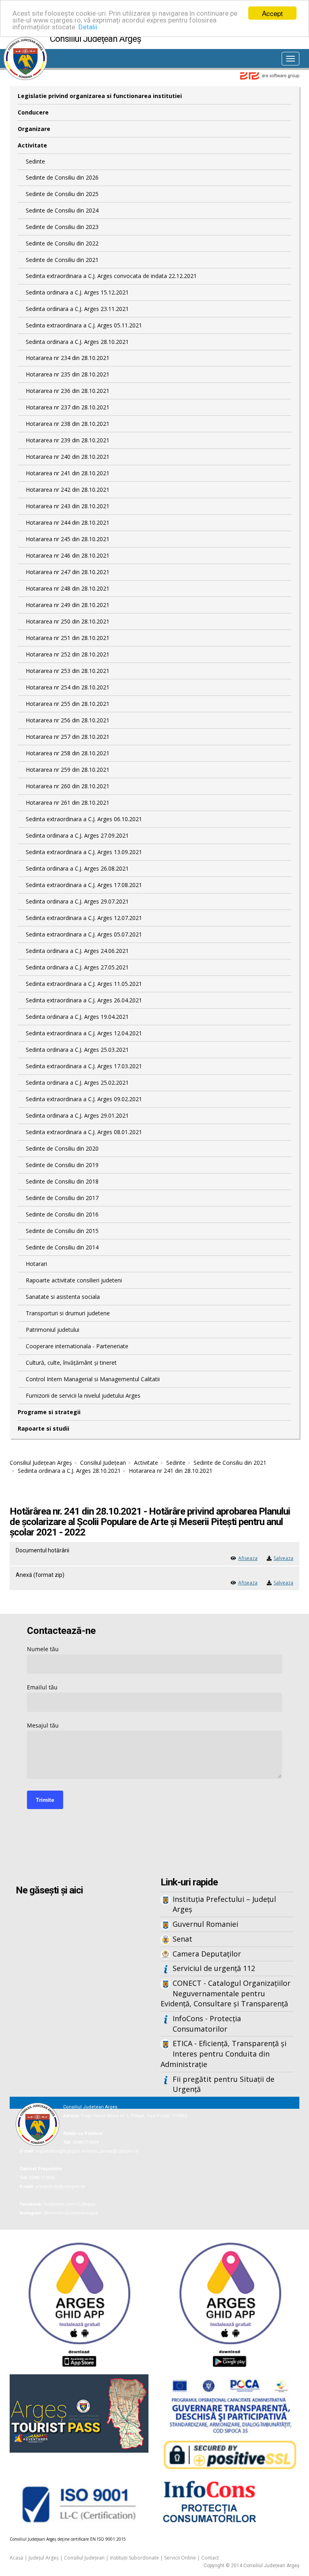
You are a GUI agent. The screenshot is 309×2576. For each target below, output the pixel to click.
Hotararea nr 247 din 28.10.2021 (68, 572)
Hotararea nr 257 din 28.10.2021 (68, 737)
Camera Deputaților (207, 1954)
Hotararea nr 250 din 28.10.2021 (68, 621)
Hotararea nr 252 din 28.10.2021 (68, 654)
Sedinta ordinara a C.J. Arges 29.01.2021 (77, 1115)
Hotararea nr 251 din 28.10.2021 (68, 638)
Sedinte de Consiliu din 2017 (62, 1198)
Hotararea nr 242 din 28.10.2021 (68, 490)
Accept (272, 13)
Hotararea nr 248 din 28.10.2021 (68, 588)
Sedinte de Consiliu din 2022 (62, 243)
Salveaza (283, 1558)
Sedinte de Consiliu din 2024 (62, 210)
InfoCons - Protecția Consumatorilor (207, 2024)
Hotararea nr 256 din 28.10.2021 (68, 720)
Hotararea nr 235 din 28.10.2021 (68, 374)
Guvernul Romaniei (205, 1924)
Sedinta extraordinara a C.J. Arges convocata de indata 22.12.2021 (111, 276)
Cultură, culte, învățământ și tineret (71, 1363)
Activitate (32, 145)
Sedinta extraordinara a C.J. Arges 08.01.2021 (84, 1132)
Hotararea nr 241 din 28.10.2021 (68, 473)
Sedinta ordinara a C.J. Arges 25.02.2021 (77, 1083)
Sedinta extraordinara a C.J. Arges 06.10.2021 (84, 819)
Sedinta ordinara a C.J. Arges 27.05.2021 (77, 967)
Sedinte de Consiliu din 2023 (62, 227)
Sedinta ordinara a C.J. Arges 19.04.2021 (77, 1017)
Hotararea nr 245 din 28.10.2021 (68, 539)
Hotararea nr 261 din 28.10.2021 (68, 802)
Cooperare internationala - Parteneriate (77, 1346)
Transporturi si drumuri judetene (68, 1313)
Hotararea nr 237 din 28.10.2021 (68, 407)
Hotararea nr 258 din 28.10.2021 (68, 753)
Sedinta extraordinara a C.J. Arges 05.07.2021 (84, 934)
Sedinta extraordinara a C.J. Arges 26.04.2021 (84, 1000)
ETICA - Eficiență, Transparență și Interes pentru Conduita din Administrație (224, 2054)
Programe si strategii (49, 1412)
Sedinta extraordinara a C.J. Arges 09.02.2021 (84, 1099)
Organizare (34, 129)
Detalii (88, 27)
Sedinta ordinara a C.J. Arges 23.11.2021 (77, 309)
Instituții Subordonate (134, 2558)
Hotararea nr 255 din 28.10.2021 (68, 704)
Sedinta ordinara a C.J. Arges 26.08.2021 (77, 868)
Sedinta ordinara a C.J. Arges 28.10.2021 (77, 342)
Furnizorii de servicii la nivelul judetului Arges (83, 1395)
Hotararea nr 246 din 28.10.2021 (68, 555)
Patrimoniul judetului (53, 1330)
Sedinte (35, 161)
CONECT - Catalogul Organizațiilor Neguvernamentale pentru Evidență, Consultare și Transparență (226, 1993)
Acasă (16, 2558)
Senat (182, 1939)
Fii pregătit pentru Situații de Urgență (224, 2084)
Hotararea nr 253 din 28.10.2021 (68, 671)
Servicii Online (180, 2558)
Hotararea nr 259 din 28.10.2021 (68, 770)
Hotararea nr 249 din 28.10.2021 (68, 605)
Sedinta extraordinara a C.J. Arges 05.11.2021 (84, 325)
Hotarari (36, 1264)
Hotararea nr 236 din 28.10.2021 (68, 391)
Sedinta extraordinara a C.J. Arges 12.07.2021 (84, 918)
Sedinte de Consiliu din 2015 (62, 1231)
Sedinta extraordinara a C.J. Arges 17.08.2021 (84, 885)
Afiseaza (248, 1558)
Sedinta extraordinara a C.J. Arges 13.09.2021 (84, 852)
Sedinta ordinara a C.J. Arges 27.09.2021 (77, 835)
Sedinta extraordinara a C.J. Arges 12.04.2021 (84, 1033)
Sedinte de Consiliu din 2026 (62, 177)
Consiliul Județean (103, 1463)
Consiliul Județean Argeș (41, 1463)
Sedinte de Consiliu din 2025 (62, 194)
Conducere (33, 112)
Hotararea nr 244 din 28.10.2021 (68, 522)
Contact (210, 2558)
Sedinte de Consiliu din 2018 (62, 1181)
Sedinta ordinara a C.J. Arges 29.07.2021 (77, 901)
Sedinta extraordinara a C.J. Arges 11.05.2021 (84, 984)
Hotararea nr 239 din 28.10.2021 (68, 440)
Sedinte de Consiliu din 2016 (62, 1214)
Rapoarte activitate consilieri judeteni (74, 1280)
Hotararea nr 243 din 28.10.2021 (68, 506)
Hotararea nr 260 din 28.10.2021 (68, 786)
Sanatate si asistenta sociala (63, 1297)
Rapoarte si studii (43, 1428)
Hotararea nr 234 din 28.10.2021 (68, 358)
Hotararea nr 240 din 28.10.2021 (68, 457)
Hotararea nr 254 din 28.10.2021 (68, 687)
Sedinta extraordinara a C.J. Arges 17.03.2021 (84, 1066)
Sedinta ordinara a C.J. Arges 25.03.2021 (77, 1050)
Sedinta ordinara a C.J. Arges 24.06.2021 (77, 951)
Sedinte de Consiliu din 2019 (62, 1165)
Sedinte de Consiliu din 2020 (62, 1148)
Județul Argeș (44, 2558)
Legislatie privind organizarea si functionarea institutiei (100, 96)
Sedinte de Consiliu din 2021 (62, 260)
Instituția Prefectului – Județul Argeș (224, 1904)
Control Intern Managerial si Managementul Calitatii (93, 1379)
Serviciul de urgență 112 (214, 1968)
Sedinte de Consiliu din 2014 (62, 1247)
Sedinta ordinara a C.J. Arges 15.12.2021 (77, 292)
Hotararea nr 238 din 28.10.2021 (68, 424)
